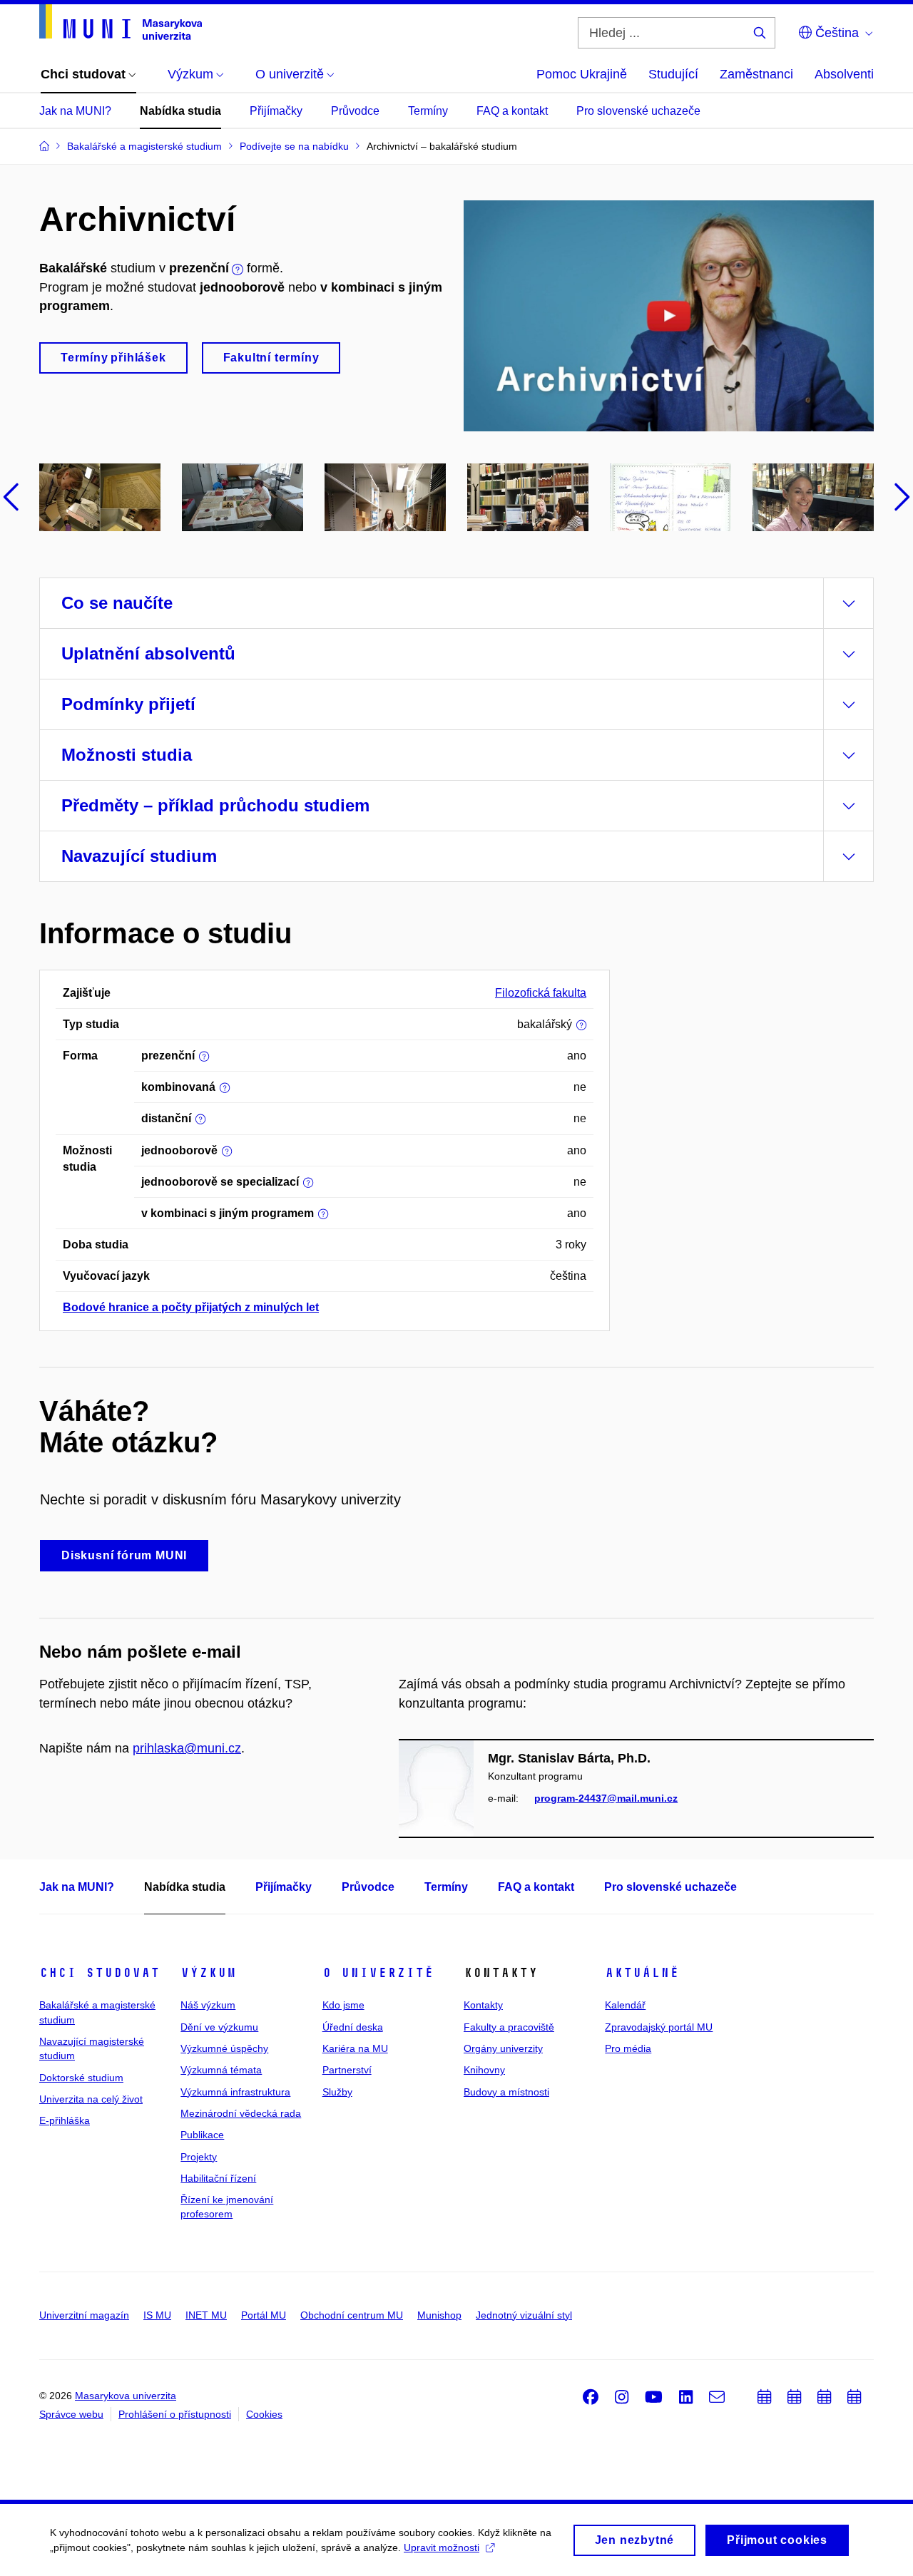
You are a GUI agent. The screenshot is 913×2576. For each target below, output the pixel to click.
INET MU (206, 2315)
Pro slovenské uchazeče (638, 111)
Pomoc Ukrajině (582, 74)
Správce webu (71, 2414)
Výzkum (208, 1973)
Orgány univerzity (503, 2048)
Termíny (428, 111)
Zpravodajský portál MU (659, 2027)
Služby (337, 2092)
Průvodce (355, 111)
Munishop (439, 2315)
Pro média (628, 2048)
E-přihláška (65, 2120)
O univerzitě (378, 1973)
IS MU (157, 2315)
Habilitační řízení (218, 2178)
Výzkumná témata (221, 2070)
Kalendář (625, 2005)
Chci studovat (100, 1973)
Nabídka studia (180, 111)
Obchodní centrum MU (352, 2315)
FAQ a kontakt (512, 111)
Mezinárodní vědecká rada (241, 2113)
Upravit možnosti (442, 2547)
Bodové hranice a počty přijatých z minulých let (191, 1307)
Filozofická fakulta (541, 993)
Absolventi (844, 74)
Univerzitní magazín (84, 2315)
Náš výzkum (208, 2005)
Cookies (264, 2414)
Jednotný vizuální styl (524, 2315)
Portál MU (264, 2315)
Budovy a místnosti (506, 2092)
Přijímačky (276, 111)
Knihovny (484, 2070)
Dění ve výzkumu (219, 2027)
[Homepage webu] (121, 22)
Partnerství (347, 2070)
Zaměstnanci (756, 74)
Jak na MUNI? (75, 111)
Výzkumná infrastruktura (235, 2092)
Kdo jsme (343, 2005)
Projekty (199, 2157)
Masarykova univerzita (126, 2396)
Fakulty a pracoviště (509, 2027)
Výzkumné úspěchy (224, 2048)
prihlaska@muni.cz (187, 1748)
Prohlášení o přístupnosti (175, 2414)
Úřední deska (353, 2027)
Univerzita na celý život (91, 2099)
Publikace (202, 2135)
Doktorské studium (81, 2078)
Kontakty (483, 2005)
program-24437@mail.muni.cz (606, 1798)
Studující (673, 74)
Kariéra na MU (355, 2048)
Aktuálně (642, 1973)
